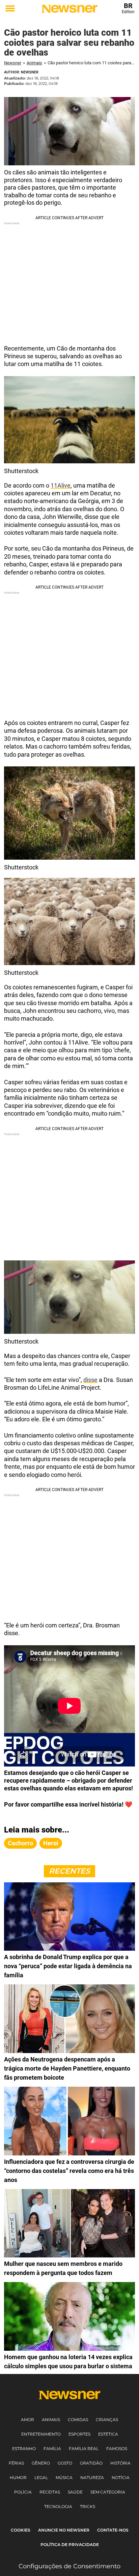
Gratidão (91, 2463)
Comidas (78, 2420)
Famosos (117, 2449)
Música (64, 2478)
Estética (108, 2434)
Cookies (21, 2530)
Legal (41, 2478)
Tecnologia (58, 2506)
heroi (51, 1843)
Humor (18, 2478)
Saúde (75, 2492)
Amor (27, 2420)
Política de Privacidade (70, 2545)
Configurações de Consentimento (69, 2566)
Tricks (88, 2506)
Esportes (79, 2434)
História (120, 2463)
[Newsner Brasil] (69, 9)
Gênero (41, 2463)
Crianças (107, 2420)
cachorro (20, 1843)
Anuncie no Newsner (64, 2530)
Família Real (84, 2449)
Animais (34, 63)
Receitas (50, 2492)
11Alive (61, 485)
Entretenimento (41, 2434)
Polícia (23, 2492)
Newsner (13, 63)
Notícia (121, 2478)
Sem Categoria (108, 2492)
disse (90, 1380)
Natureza (92, 2478)
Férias (16, 2463)
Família (52, 2449)
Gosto (65, 2463)
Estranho (24, 2449)
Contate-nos (113, 2530)
